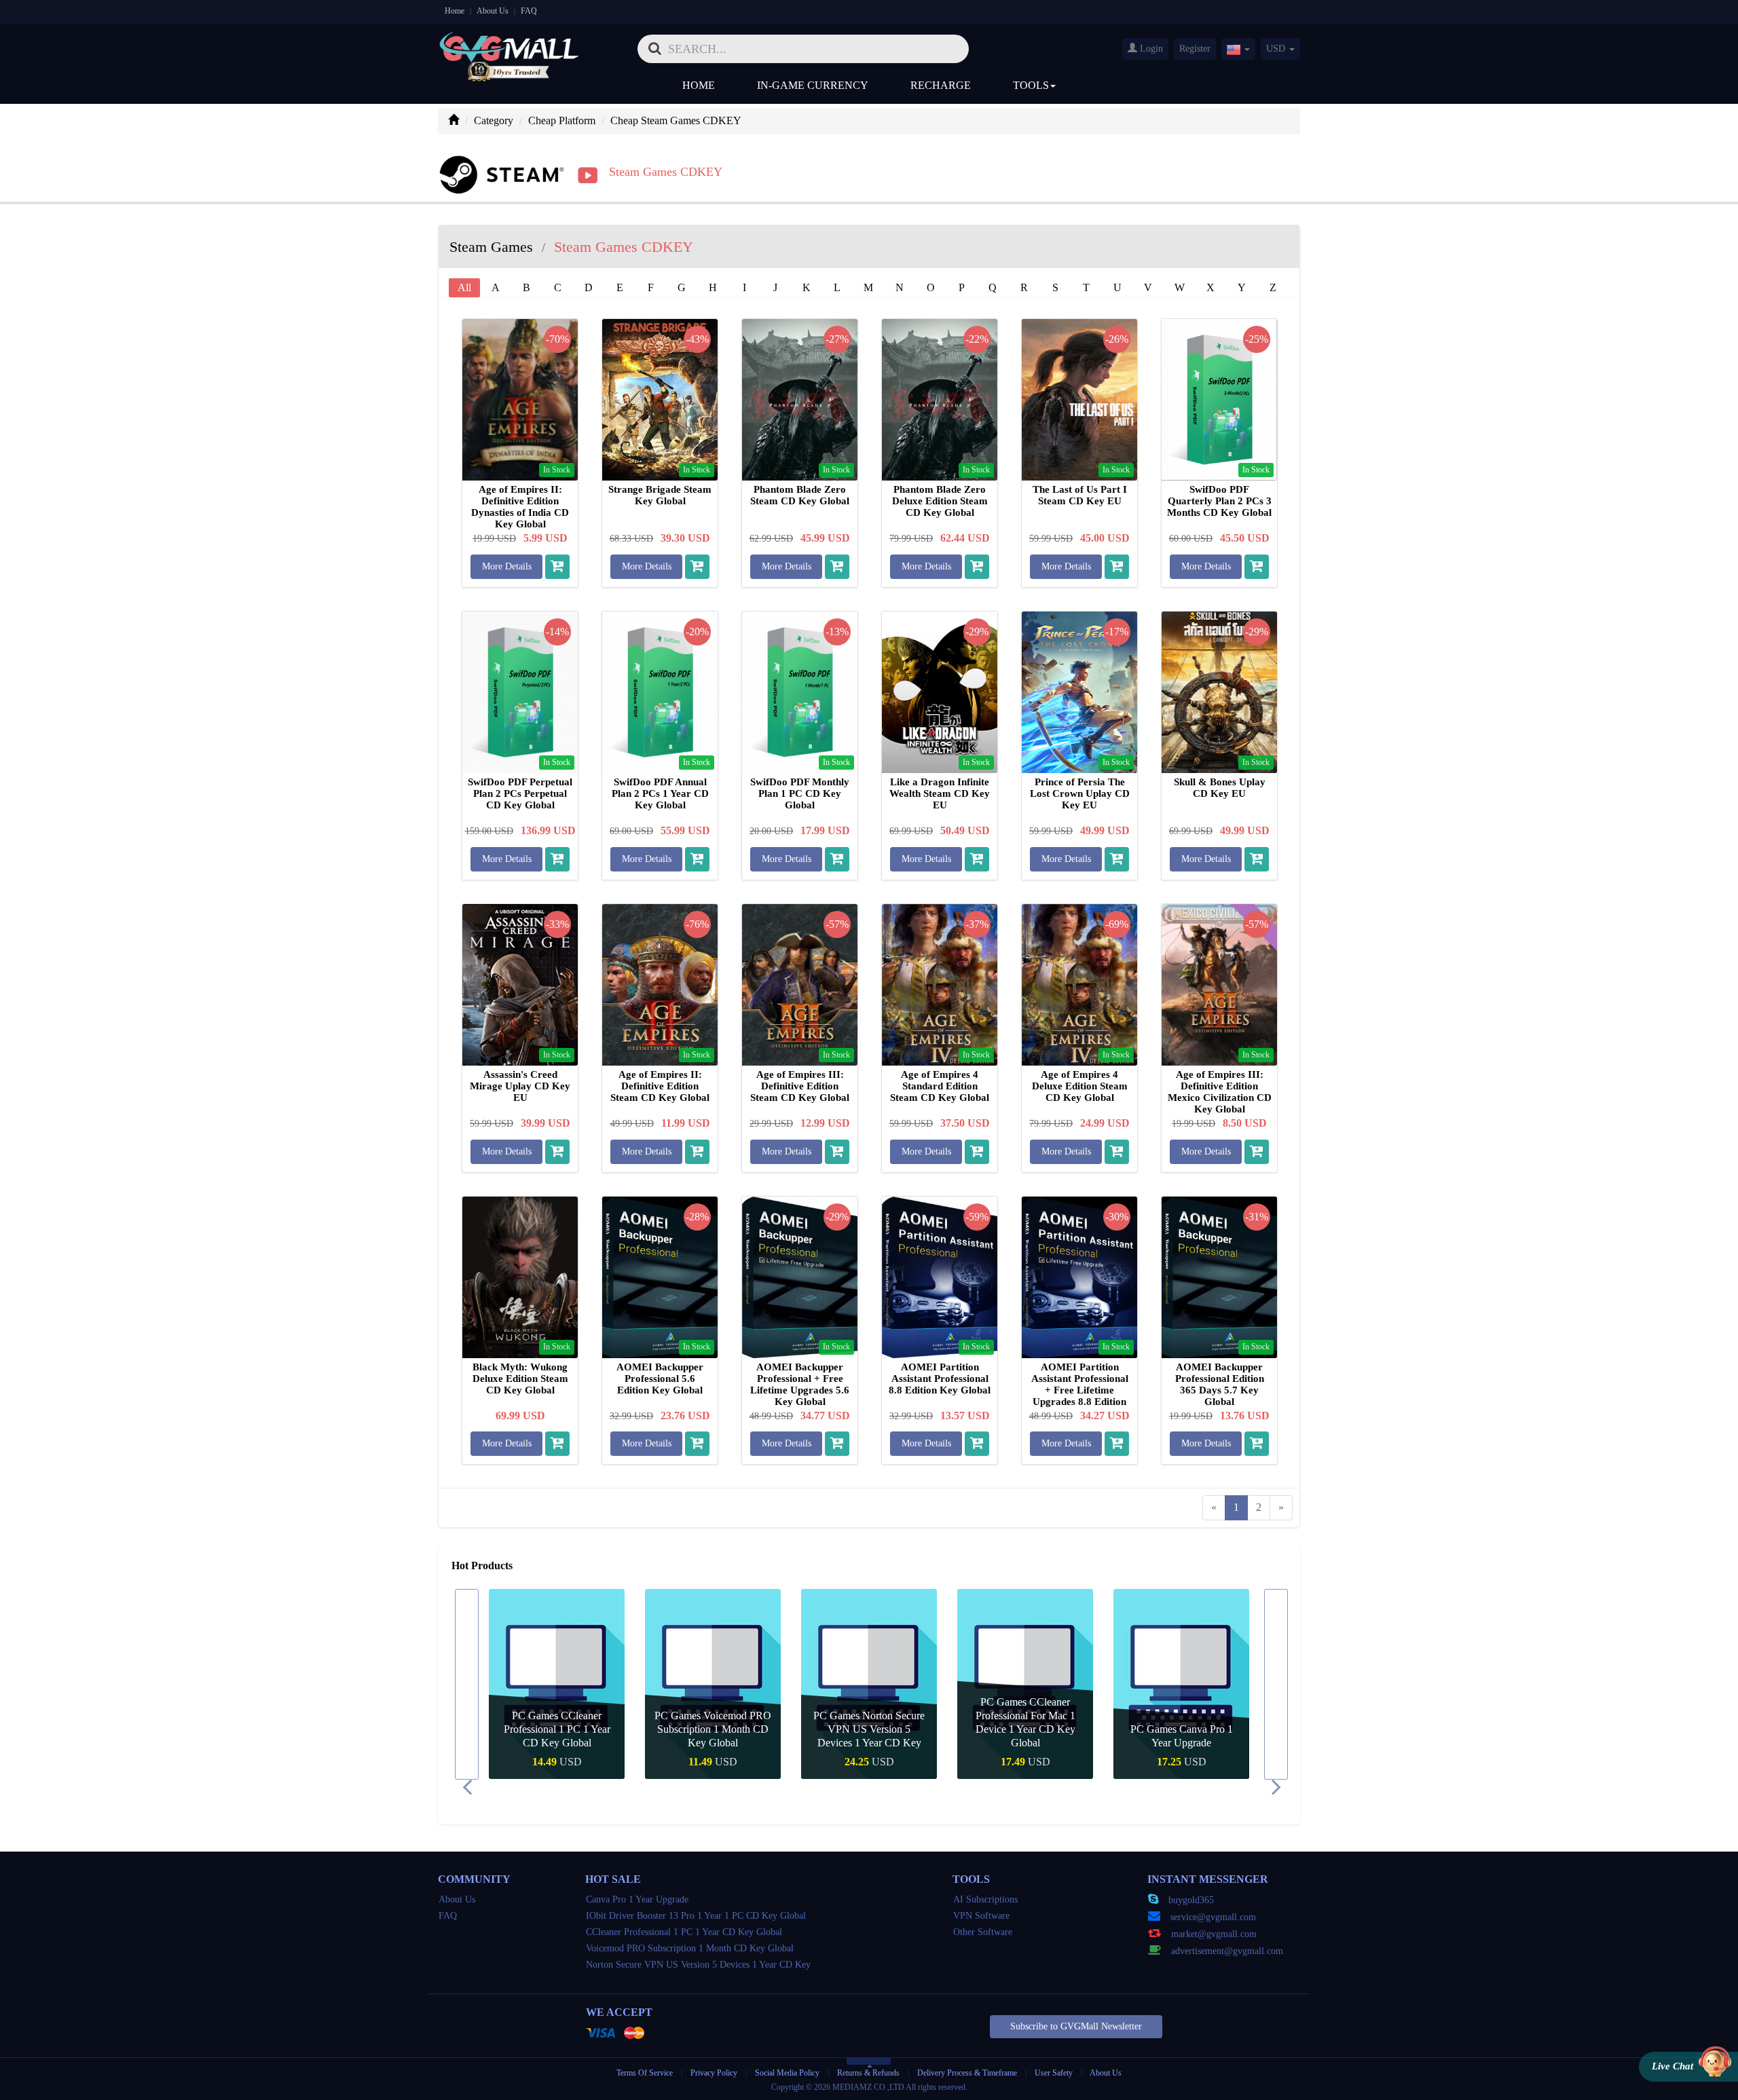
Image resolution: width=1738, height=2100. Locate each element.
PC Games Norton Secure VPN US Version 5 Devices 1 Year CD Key (869, 1729)
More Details (507, 566)
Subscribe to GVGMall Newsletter (1076, 2026)
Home (455, 11)
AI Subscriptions (985, 1899)
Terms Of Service (645, 2073)
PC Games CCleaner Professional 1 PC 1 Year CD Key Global (557, 1729)
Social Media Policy (787, 2073)
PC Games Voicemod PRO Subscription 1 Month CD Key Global (713, 1729)
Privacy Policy (715, 2073)
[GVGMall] (509, 44)
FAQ (529, 11)
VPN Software (981, 1916)
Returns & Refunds (868, 2073)
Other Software (983, 1932)
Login (1150, 49)
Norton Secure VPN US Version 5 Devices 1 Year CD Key (698, 1965)
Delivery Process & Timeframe (967, 2073)
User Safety (1054, 2073)
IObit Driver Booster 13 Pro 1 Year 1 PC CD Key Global (696, 1916)
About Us (493, 11)
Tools (1031, 85)
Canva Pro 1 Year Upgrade (637, 1899)
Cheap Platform (562, 120)
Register (1195, 49)
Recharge (941, 85)
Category (494, 120)
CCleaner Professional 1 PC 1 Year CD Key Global (684, 1932)
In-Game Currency (813, 85)
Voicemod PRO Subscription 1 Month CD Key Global (690, 1948)
